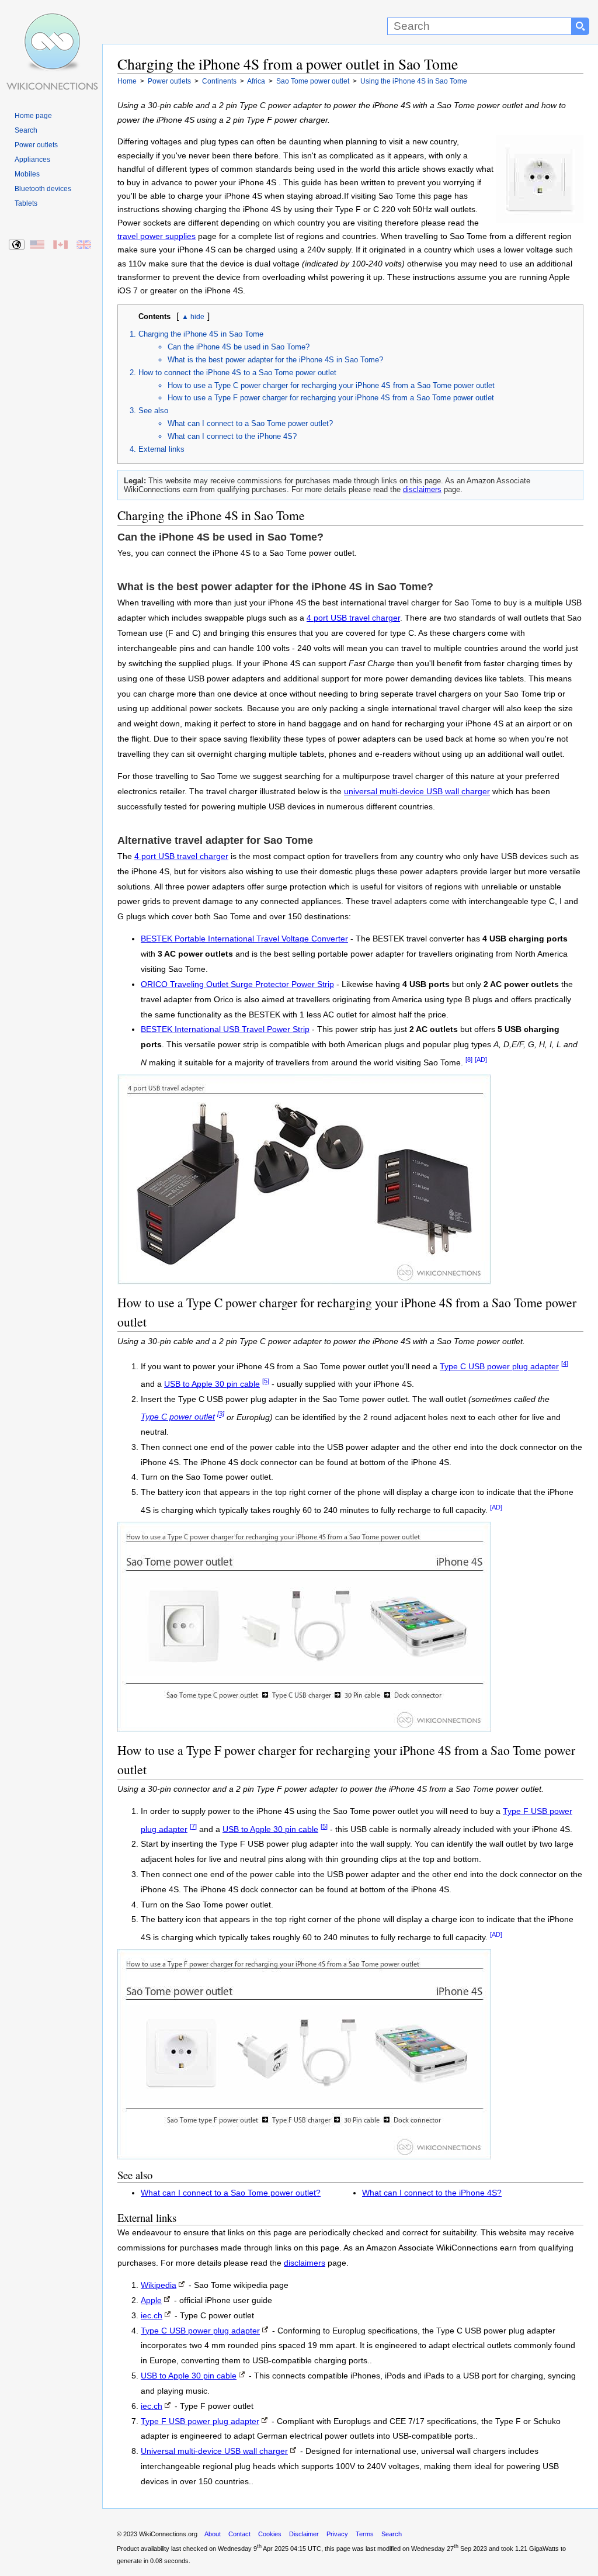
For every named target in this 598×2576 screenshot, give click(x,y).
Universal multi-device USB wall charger (214, 2451)
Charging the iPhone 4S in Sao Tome (201, 334)
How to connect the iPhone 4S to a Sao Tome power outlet (237, 373)
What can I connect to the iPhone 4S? (232, 436)
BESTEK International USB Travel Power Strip (225, 1029)
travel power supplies (157, 236)
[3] (221, 1414)
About (213, 2534)
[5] (266, 1381)
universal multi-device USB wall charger (417, 792)
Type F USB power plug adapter (200, 2421)
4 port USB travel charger (353, 618)
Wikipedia (159, 2285)
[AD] (481, 1060)
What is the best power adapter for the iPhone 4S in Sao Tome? (275, 360)
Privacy (337, 2534)
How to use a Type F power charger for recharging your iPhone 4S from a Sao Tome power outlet (331, 398)
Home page (33, 116)
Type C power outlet (178, 1417)
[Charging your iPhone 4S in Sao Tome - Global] (17, 245)
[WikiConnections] (51, 22)
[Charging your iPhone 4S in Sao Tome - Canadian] (61, 245)
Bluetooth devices (43, 189)
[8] (469, 1060)
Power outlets (36, 145)
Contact (239, 2534)
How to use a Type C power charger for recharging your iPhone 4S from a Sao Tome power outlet (331, 385)
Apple (151, 2300)
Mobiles (27, 174)
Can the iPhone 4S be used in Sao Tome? (239, 347)
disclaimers (422, 489)
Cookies (270, 2534)
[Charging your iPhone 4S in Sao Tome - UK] (84, 245)
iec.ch (152, 2316)
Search (26, 130)
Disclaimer (304, 2534)
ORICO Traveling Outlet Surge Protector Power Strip (237, 984)
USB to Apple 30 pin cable (212, 1384)
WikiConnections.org (168, 2534)
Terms (365, 2534)
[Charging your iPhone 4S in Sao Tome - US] (38, 245)
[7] (193, 1826)
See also (153, 411)
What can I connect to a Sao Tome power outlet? (250, 423)
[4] (565, 1363)
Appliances (32, 160)
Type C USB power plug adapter (499, 1367)
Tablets (26, 203)
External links (161, 449)
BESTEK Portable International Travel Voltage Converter (244, 939)
